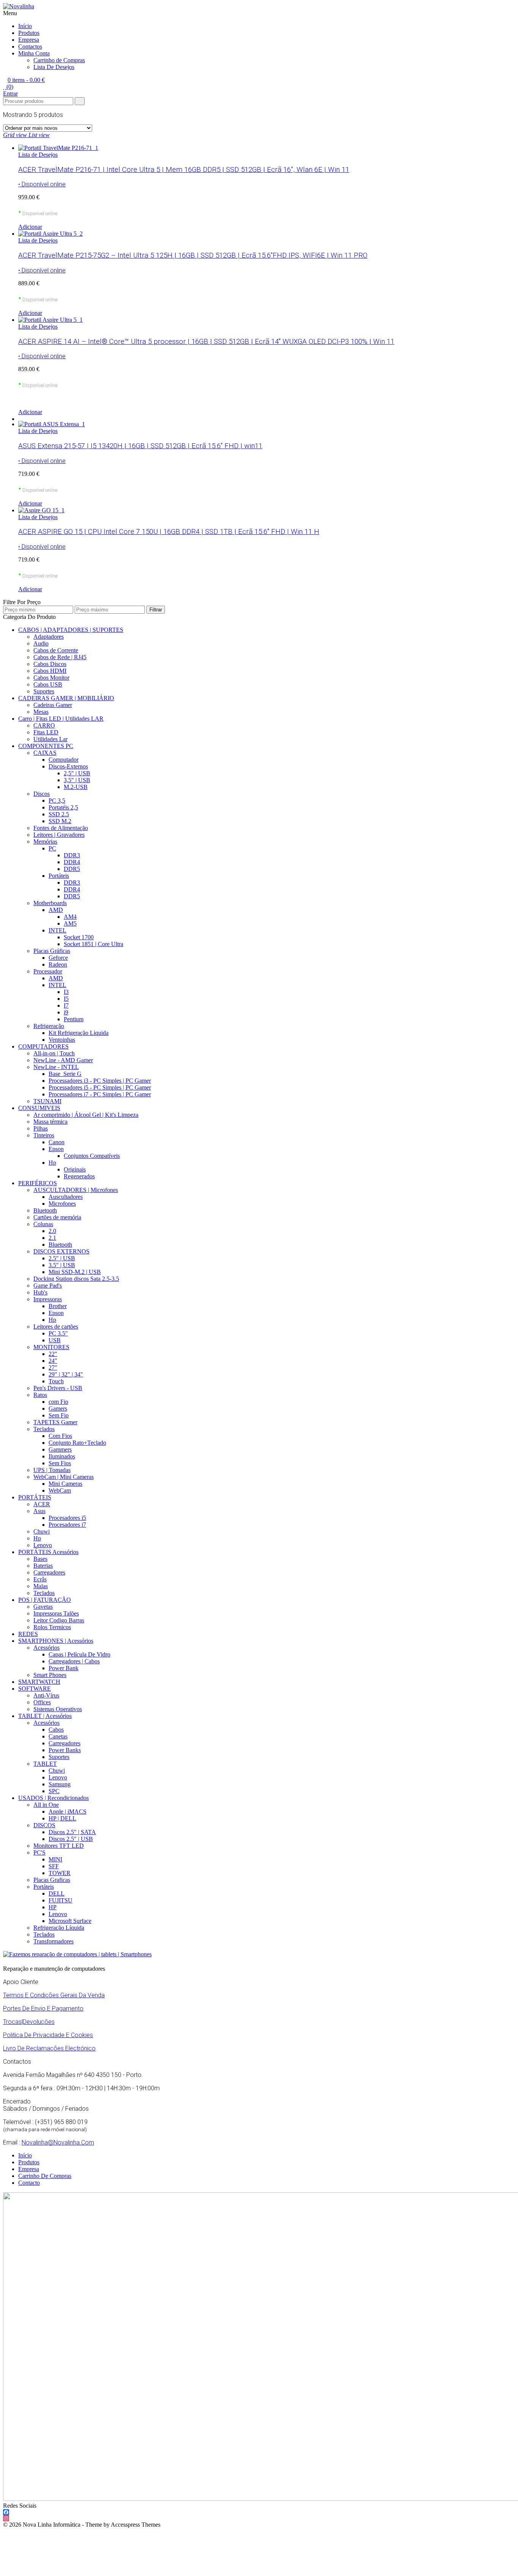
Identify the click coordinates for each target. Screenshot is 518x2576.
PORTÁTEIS (35, 1497)
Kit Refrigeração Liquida (78, 1033)
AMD (56, 910)
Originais (75, 1169)
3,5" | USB (77, 780)
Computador (64, 760)
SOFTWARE (35, 1689)
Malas (41, 1586)
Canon (57, 1142)
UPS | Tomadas (52, 1470)
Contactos (30, 46)
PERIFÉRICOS (38, 1183)
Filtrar (156, 610)
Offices (42, 1702)
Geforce (58, 958)
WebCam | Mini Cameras (64, 1477)
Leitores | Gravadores (59, 835)
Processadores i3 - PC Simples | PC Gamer (100, 1081)
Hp (52, 1163)
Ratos (40, 1395)
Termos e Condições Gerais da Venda (54, 1995)
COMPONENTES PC (46, 746)
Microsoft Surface (70, 1921)
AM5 (70, 923)
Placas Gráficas (52, 951)
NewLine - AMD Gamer (63, 1060)
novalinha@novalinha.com (58, 2142)
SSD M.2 (60, 821)
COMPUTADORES (43, 1046)
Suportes (44, 691)
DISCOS (44, 1825)
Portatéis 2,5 (63, 807)
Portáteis (59, 876)
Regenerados (79, 1176)
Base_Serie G (65, 1074)
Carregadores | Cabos (74, 1661)
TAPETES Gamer (55, 1422)
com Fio (58, 1402)
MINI (55, 1859)
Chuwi (42, 1531)
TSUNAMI (47, 1101)
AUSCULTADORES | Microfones (76, 1190)
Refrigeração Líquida (59, 1928)
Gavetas (43, 1607)
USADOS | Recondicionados (53, 1798)
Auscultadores (66, 1197)
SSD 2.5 (59, 814)
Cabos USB (48, 684)
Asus (39, 1511)
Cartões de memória (57, 1217)
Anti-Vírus (46, 1695)
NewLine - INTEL (56, 1067)
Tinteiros (44, 1135)
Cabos (56, 1730)
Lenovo (43, 1545)
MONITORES (51, 1347)
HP (53, 1907)
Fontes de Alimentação (61, 828)
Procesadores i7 (67, 1525)
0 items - (26, 80)
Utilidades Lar (50, 739)
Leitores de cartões (56, 1327)
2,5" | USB (77, 773)
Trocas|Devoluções (29, 2022)
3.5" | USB (62, 1265)
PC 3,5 (57, 801)
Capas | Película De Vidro (79, 1654)
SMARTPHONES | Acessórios (56, 1641)
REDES (28, 1634)
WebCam (60, 1490)
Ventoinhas (62, 1040)
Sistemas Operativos (58, 1709)
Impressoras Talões (56, 1613)
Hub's (40, 1292)
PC (52, 848)
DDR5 (72, 869)
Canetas (58, 1736)
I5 (66, 999)
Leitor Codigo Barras (59, 1620)
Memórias (45, 842)
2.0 (52, 1231)
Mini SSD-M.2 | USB (75, 1272)
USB (55, 1340)
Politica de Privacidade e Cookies (48, 2035)
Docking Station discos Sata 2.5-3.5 (76, 1279)
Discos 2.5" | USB (71, 1839)
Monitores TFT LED (59, 1846)
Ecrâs (40, 1579)
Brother (58, 1306)
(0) (9, 87)
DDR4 (72, 862)
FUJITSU (60, 1900)
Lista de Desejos (38, 155)
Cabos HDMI (50, 671)
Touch (56, 1381)
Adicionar (30, 227)
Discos (42, 794)
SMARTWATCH (39, 1682)
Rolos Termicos (52, 1627)
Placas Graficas (52, 1880)
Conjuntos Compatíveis (92, 1156)
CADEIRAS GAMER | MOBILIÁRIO (66, 698)
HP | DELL (62, 1818)
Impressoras (48, 1299)
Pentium (74, 1019)
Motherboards (50, 903)
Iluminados (62, 1456)
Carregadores (49, 1572)
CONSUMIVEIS (39, 1108)
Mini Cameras (65, 1484)
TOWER (60, 1873)
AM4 (70, 917)
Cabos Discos (50, 664)
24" (53, 1361)
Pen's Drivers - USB (58, 1388)
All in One (46, 1805)
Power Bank (64, 1668)
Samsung (60, 1784)
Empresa (29, 40)
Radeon (58, 964)
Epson (56, 1149)
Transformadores (53, 1941)
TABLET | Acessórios (45, 1716)
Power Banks (65, 1750)
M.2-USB (76, 787)
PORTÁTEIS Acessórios (48, 1552)
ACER (42, 1504)
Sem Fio (59, 1415)
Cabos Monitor (51, 678)
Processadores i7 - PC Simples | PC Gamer (100, 1094)
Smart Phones (50, 1675)
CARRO (44, 725)
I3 (66, 992)
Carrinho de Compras (59, 60)
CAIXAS (45, 753)
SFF (54, 1866)
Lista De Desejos (54, 67)
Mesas (41, 712)
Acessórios (46, 1648)
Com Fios (60, 1436)
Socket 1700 (79, 937)
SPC (54, 1791)
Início (25, 26)
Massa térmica (50, 1122)
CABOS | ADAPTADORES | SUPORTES (71, 630)
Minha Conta (34, 53)
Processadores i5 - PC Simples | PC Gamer (100, 1087)
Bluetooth (45, 1210)
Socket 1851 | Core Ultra (93, 944)
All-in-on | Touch (54, 1053)
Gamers (58, 1408)
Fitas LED (46, 732)
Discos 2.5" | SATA (72, 1832)
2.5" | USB (62, 1258)
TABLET (45, 1764)
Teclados (44, 1429)
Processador (48, 971)
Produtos (29, 33)
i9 (66, 1012)
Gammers (60, 1449)
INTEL (57, 930)
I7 (66, 1005)
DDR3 (72, 855)
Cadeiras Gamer (53, 705)
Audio (41, 643)
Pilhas (41, 1128)
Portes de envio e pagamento (43, 2008)
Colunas (43, 1224)
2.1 (52, 1238)
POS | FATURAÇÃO (45, 1600)
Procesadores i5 (67, 1518)
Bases (40, 1559)
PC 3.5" (58, 1333)
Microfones (62, 1204)
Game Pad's (48, 1286)
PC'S (39, 1852)
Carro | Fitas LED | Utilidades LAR (61, 719)
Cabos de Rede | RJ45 (60, 657)
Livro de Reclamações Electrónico (49, 2048)
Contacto (29, 2183)
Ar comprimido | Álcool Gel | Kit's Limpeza (86, 1115)
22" (53, 1354)
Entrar (10, 94)
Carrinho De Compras (45, 2176)
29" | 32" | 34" (66, 1374)
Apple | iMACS (67, 1812)
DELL (57, 1893)
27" (53, 1368)
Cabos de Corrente (56, 650)
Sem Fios (60, 1463)
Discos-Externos (68, 766)
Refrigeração (49, 1026)
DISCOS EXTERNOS (61, 1251)
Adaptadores (49, 637)
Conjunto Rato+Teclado (77, 1443)
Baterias (43, 1566)
